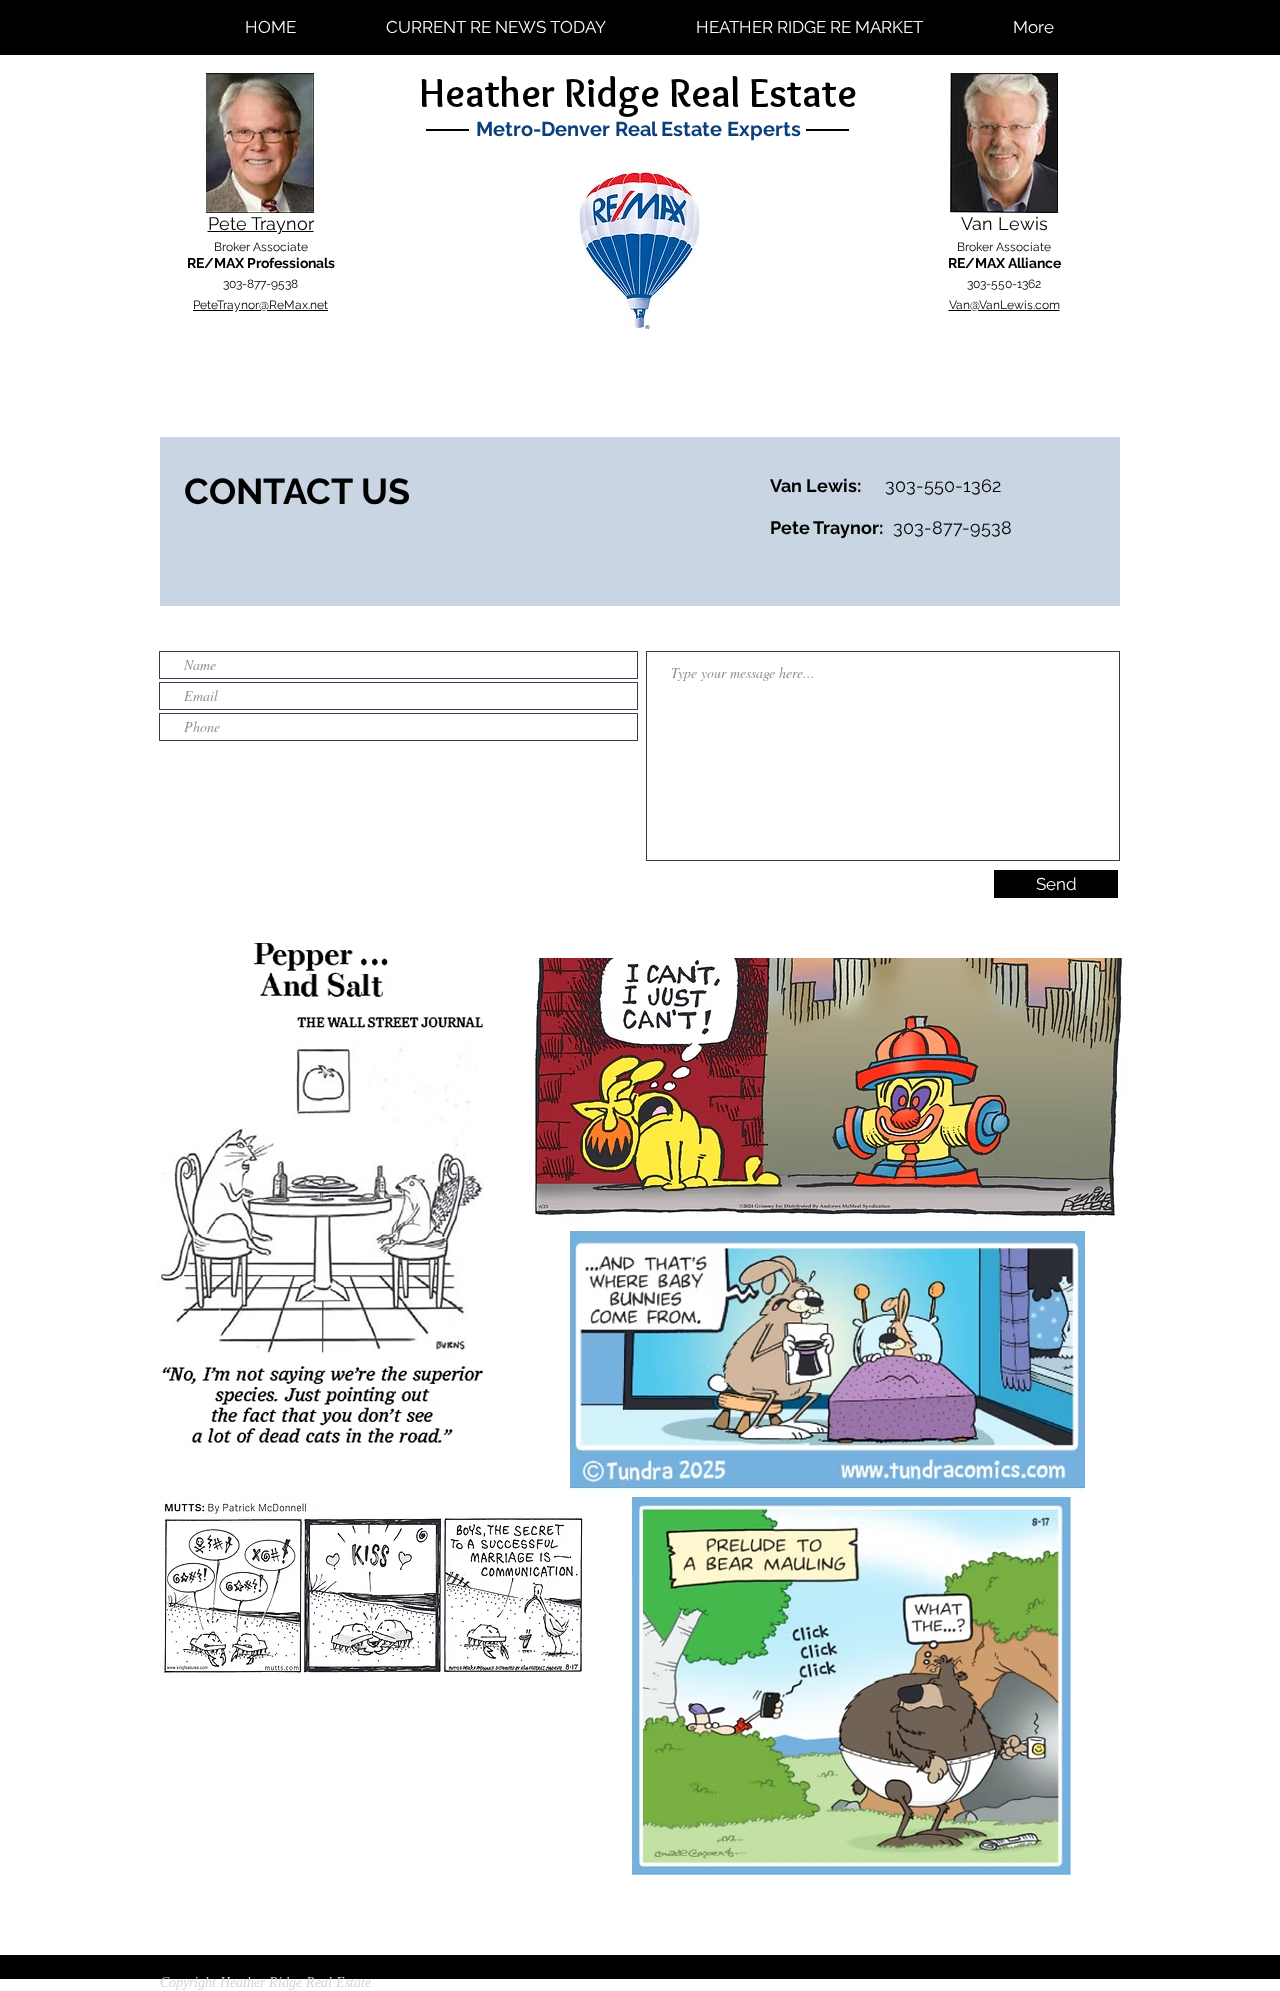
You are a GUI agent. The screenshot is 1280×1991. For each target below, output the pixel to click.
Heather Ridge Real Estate (638, 92)
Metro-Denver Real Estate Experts (638, 129)
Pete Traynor (261, 223)
